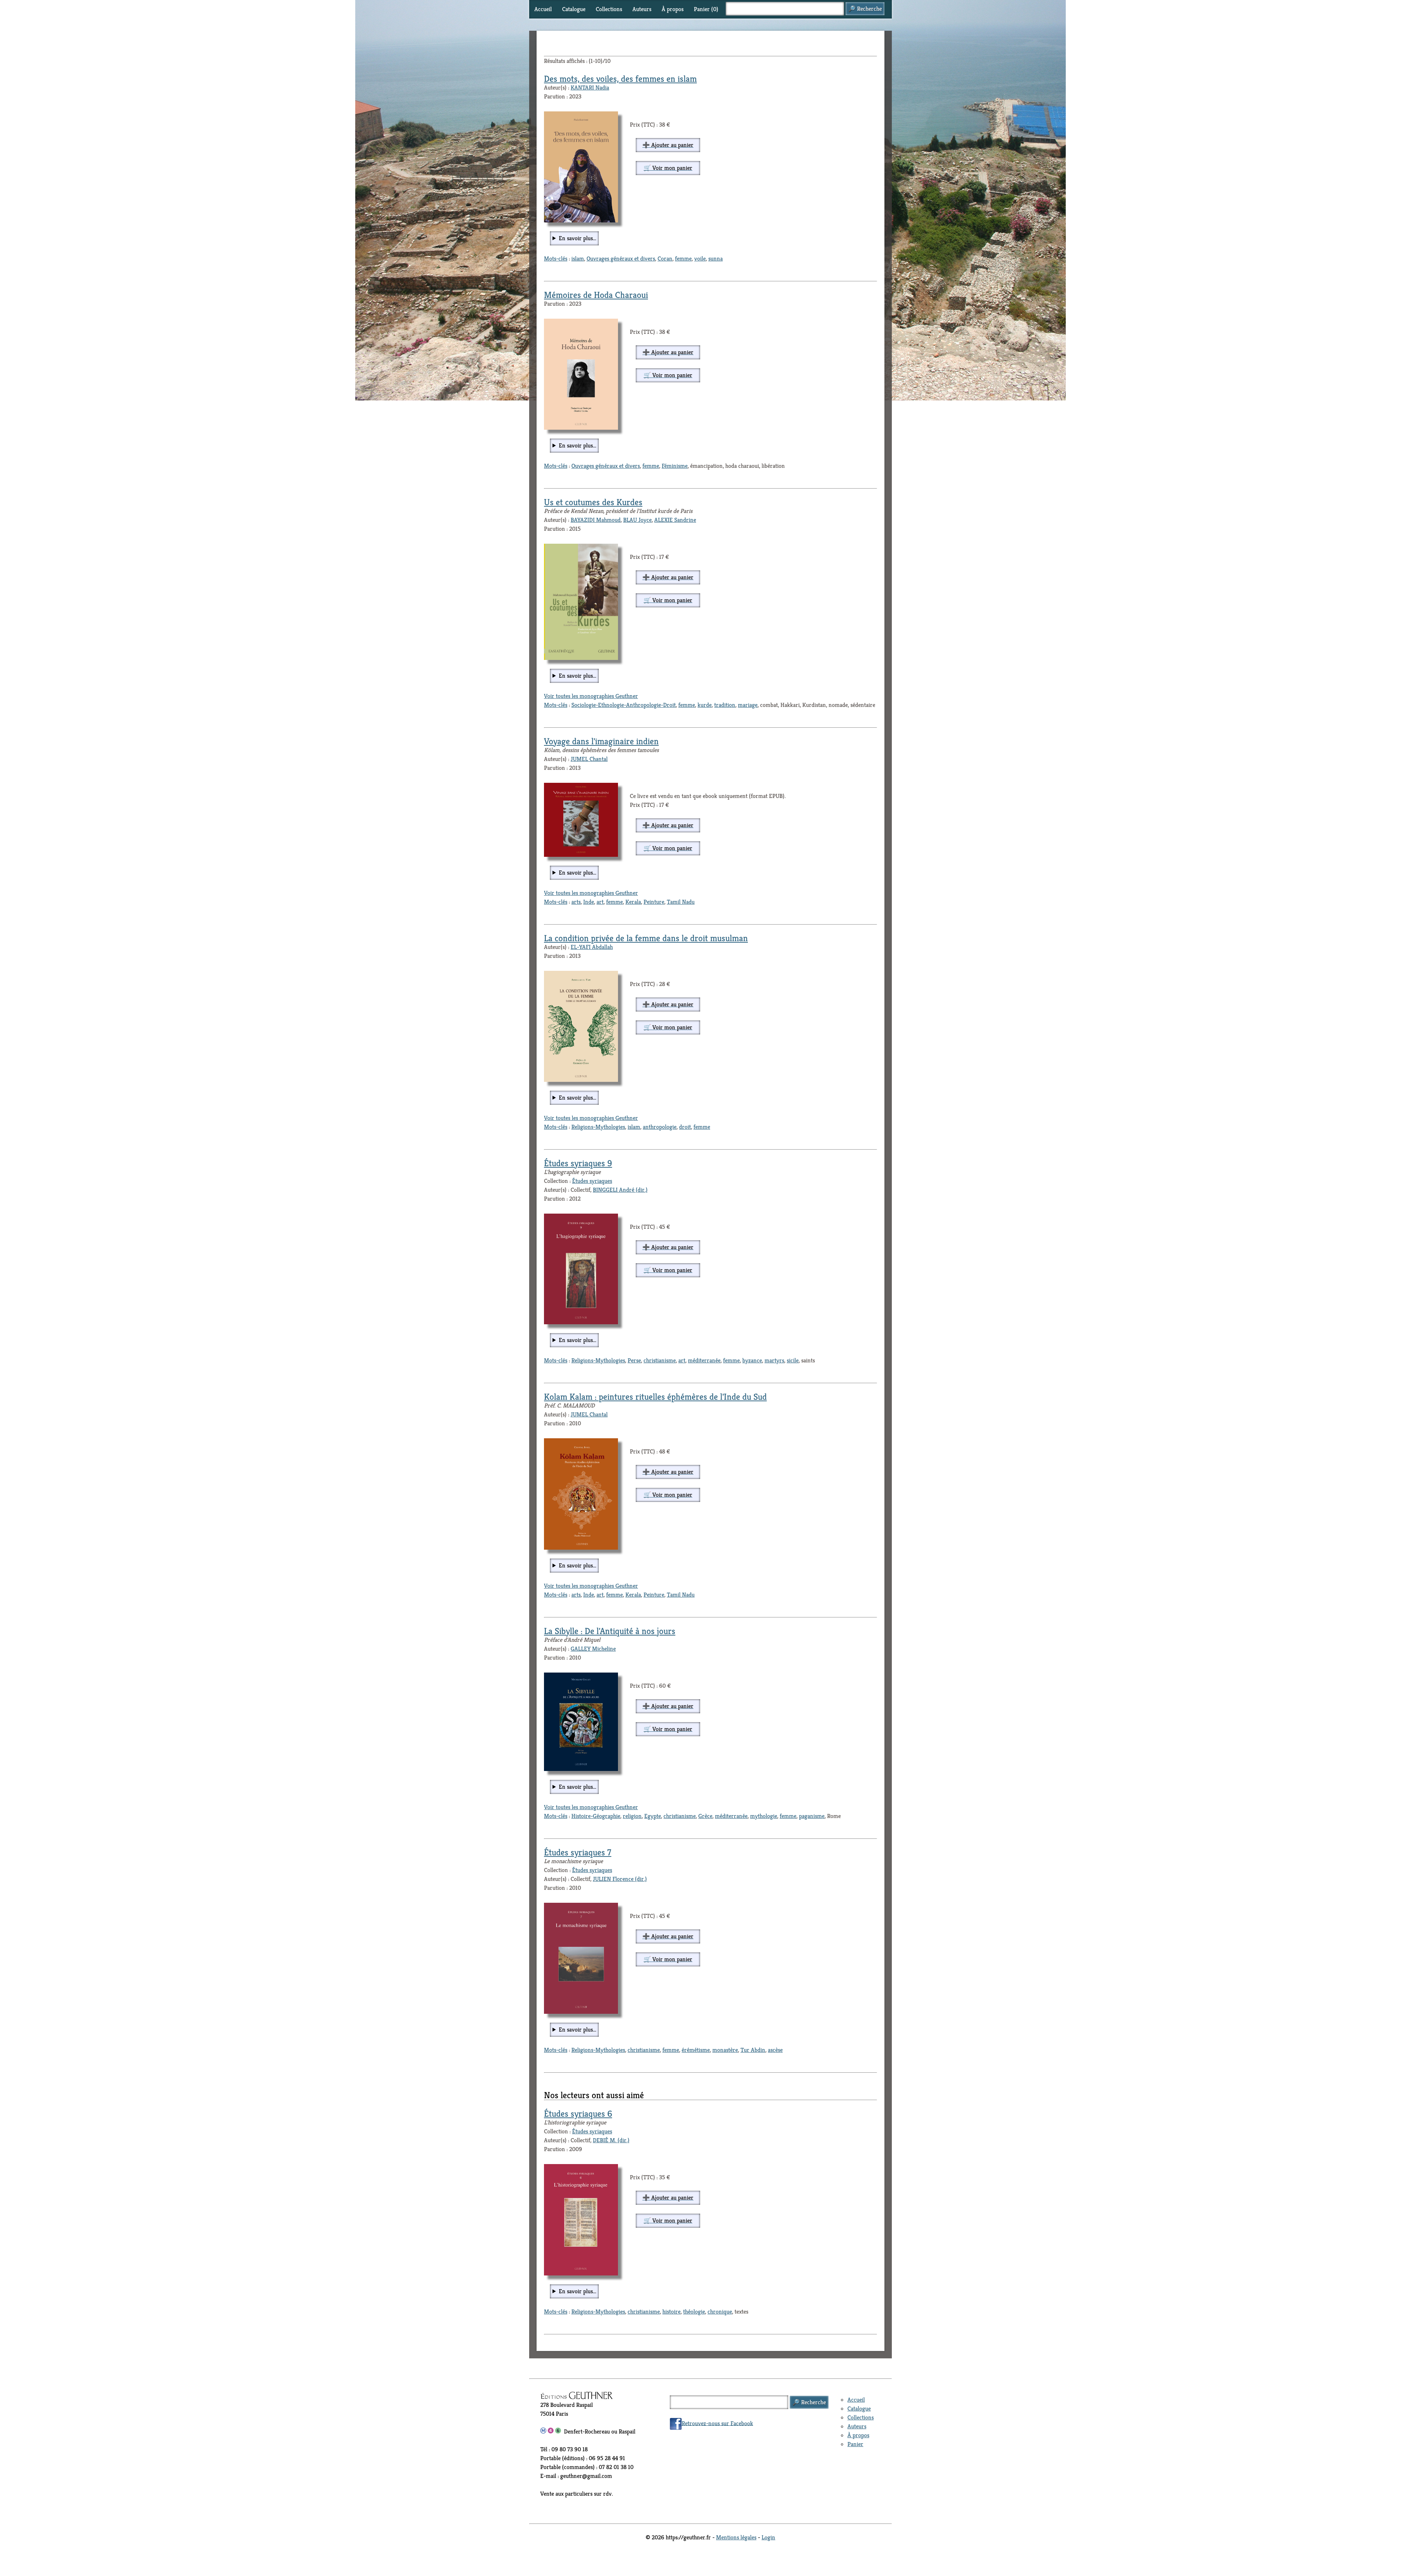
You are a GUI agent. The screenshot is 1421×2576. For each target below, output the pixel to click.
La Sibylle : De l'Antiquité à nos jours (610, 1631)
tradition (725, 705)
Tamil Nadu (681, 902)
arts (576, 902)
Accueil (543, 9)
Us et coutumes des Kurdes (593, 502)
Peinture (654, 902)
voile (700, 259)
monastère (725, 2050)
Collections (609, 9)
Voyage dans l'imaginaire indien (601, 741)
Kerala (633, 902)
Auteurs (642, 9)
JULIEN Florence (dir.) (620, 1879)
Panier (855, 2444)
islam (578, 259)
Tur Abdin (753, 2050)
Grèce (705, 1816)
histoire (671, 2312)
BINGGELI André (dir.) (620, 1190)
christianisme (660, 1360)
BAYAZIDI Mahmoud (596, 520)
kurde (705, 705)
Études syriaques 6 (578, 2114)
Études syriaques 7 (578, 1852)
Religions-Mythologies (598, 1127)
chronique (720, 2312)
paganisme (812, 1816)
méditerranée (704, 1360)
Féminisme (675, 466)
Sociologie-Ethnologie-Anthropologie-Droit (624, 705)
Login (768, 2537)
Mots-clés (556, 259)
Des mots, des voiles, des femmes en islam (620, 79)
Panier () (706, 9)
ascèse (775, 2050)
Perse (634, 1360)
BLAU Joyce (637, 520)
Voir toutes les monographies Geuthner (591, 696)
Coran (665, 259)
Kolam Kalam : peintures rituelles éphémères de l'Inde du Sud (655, 1397)
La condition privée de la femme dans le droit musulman (646, 938)
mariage (748, 705)
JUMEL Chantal (589, 759)
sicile (793, 1360)
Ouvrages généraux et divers (621, 259)
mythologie (764, 1816)
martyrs (774, 1360)
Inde (589, 902)
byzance (752, 1360)
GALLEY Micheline (593, 1649)
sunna (715, 259)
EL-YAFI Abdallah (592, 947)
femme (683, 259)
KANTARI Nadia (590, 88)
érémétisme (696, 2050)
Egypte (653, 1816)
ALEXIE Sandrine (675, 520)
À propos (673, 9)
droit (685, 1127)
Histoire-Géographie (596, 1816)
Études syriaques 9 (578, 1163)
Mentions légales (736, 2537)
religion (632, 1816)
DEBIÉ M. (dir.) (611, 2140)
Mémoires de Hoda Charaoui (596, 295)
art (600, 902)
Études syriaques (592, 1181)
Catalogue (574, 9)
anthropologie (660, 1127)
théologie (694, 2312)
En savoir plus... (577, 238)
